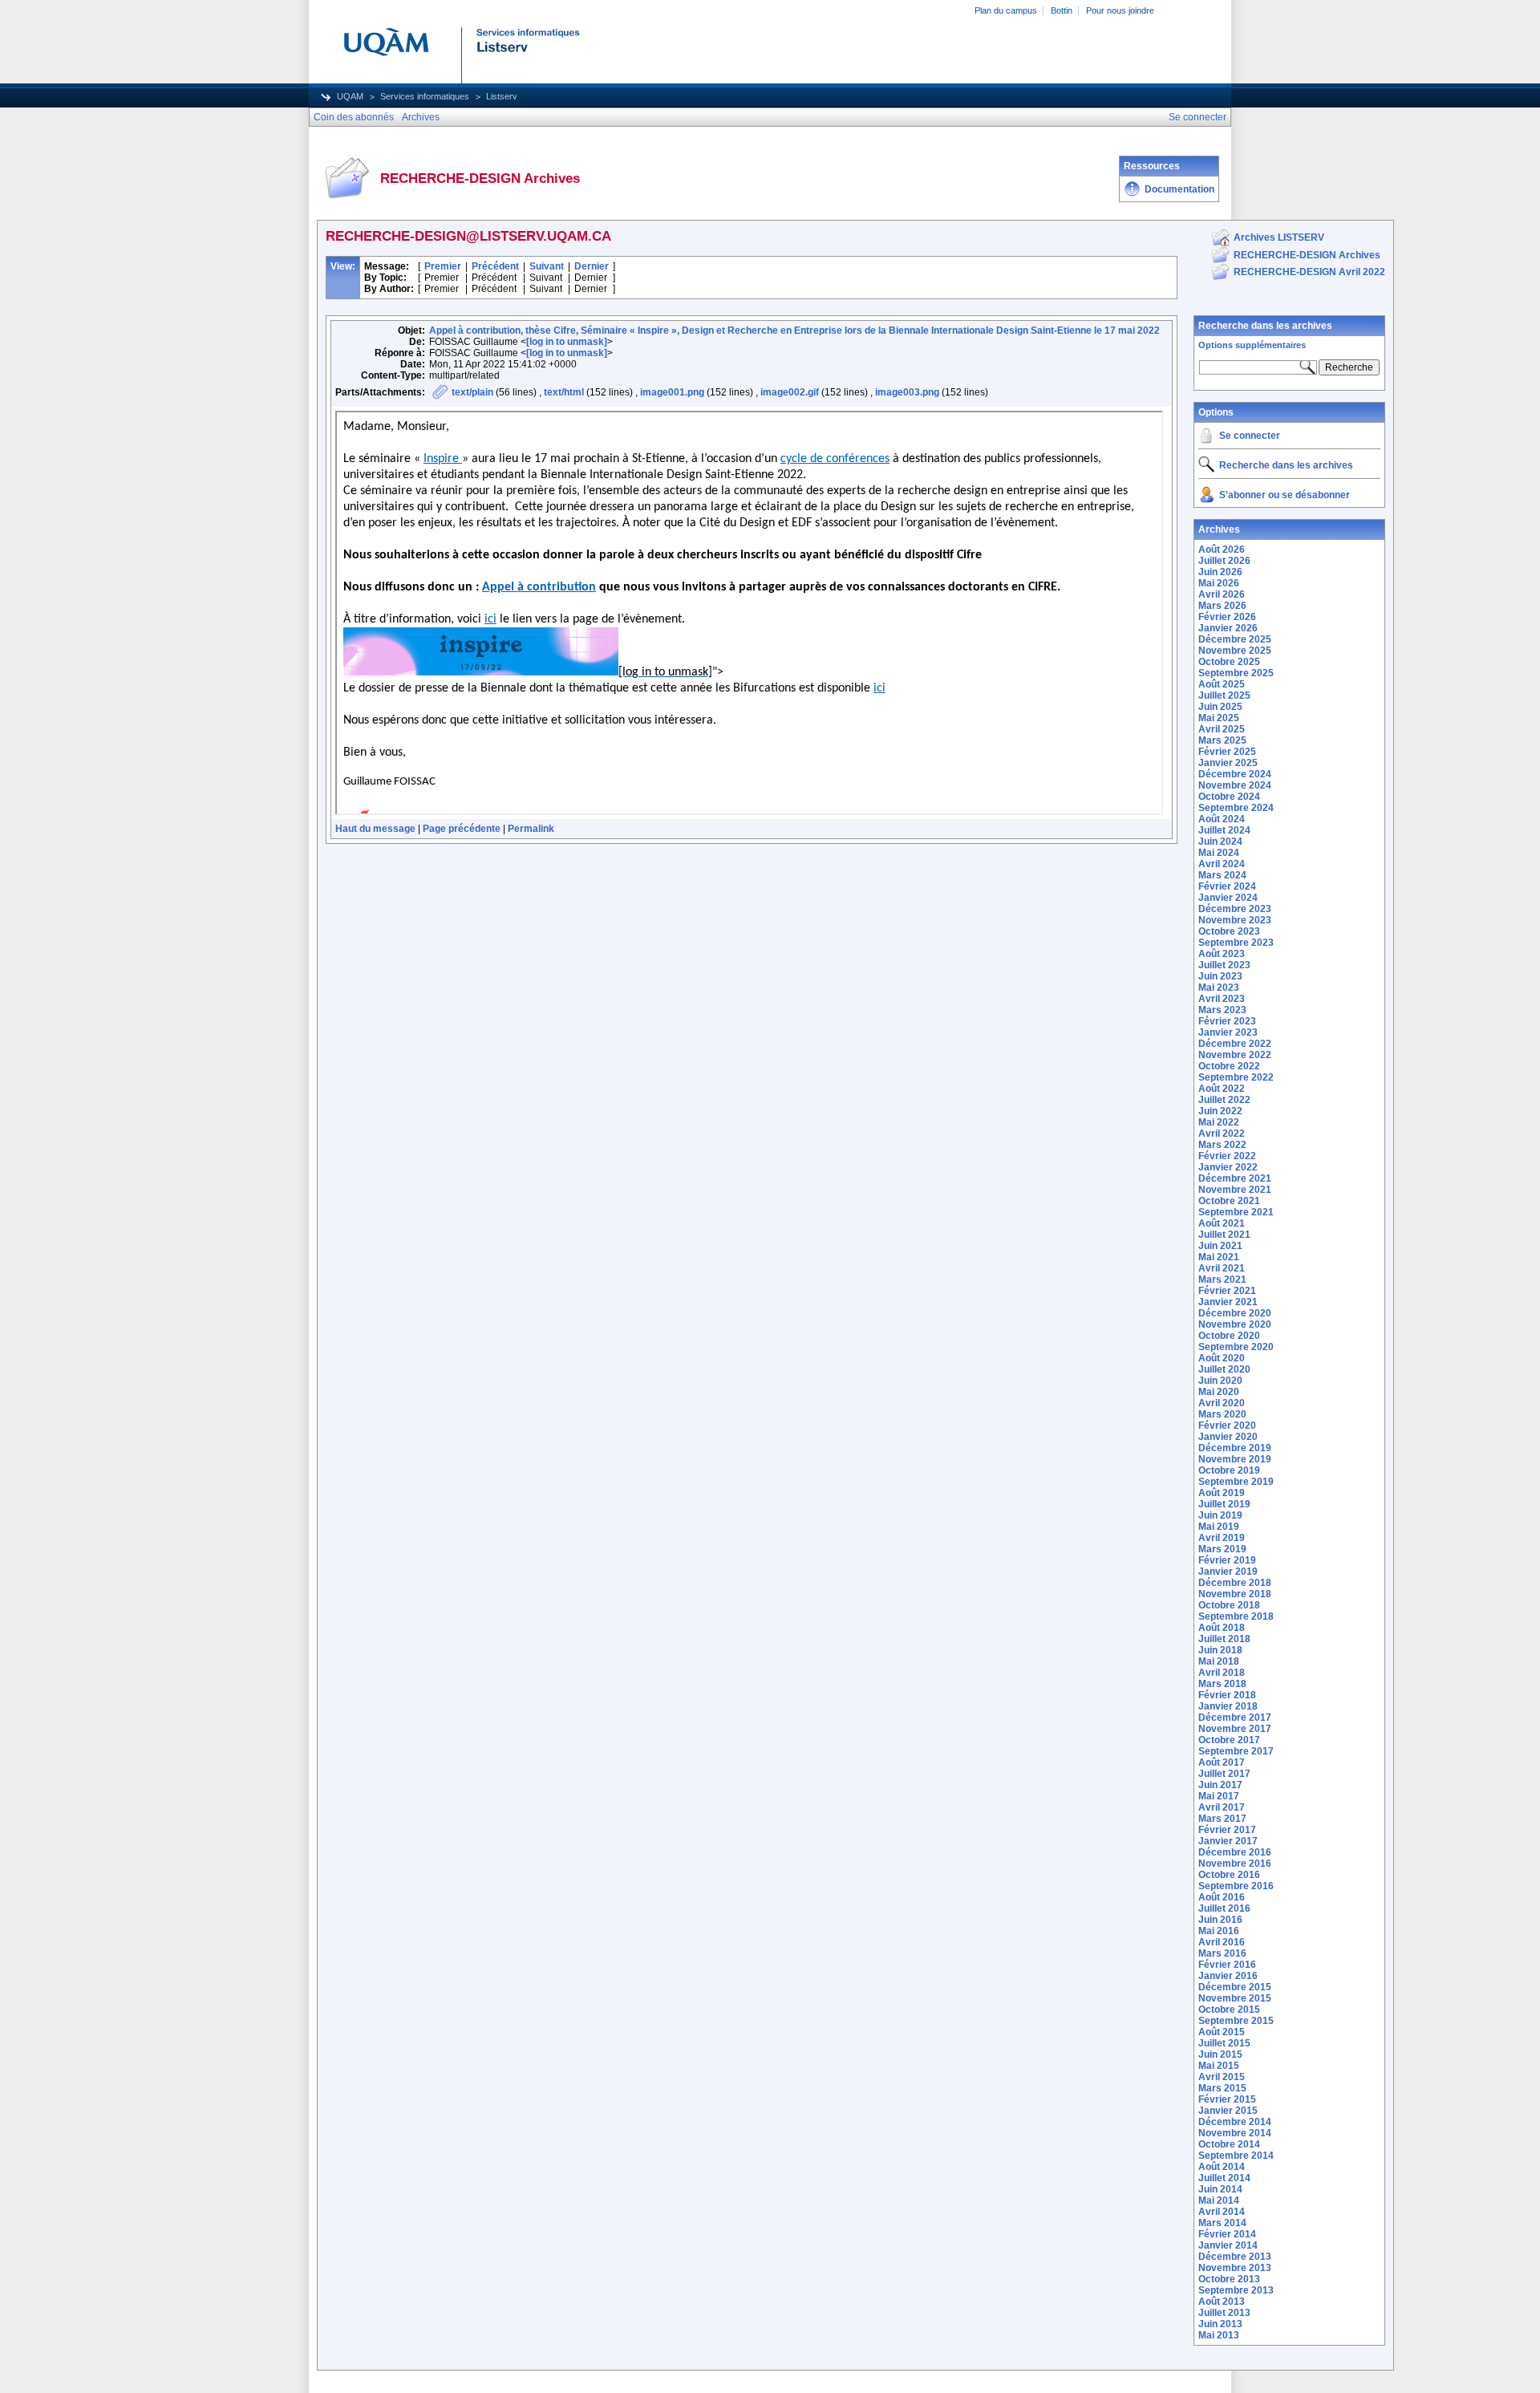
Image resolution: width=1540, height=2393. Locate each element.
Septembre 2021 (1236, 1212)
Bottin (1062, 10)
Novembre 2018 (1235, 1594)
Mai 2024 (1219, 853)
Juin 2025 (1220, 707)
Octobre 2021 (1229, 1201)
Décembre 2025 (1235, 639)
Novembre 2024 (1235, 785)
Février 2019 (1227, 1560)
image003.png (907, 392)
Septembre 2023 (1236, 943)
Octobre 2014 (1229, 2144)
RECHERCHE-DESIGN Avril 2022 (1309, 272)
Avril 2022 (1222, 1134)
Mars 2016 (1222, 1953)
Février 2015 (1227, 2099)
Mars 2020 (1222, 1414)
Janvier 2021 (1228, 1302)
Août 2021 (1222, 1223)
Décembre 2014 (1235, 2122)
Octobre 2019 (1229, 1470)
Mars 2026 (1222, 606)
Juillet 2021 (1224, 1235)
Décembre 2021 (1235, 1178)
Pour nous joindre (1120, 10)
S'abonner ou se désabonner (1285, 495)
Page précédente (462, 829)
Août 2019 (1222, 1493)
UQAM (350, 96)
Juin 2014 (1220, 2189)
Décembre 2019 (1235, 1448)
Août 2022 (1222, 1089)
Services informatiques (425, 96)
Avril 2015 (1222, 2077)
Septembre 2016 (1236, 1886)
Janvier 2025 (1228, 763)
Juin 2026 (1220, 572)
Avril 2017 (1222, 1807)
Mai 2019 (1219, 1527)
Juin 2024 (1220, 842)
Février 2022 (1227, 1156)
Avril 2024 (1222, 864)
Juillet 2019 (1224, 1504)
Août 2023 (1222, 954)
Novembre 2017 (1235, 1729)
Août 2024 (1222, 819)
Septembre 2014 (1236, 2156)
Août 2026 (1222, 550)
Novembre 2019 (1235, 1459)
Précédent (495, 266)
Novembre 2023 (1235, 920)
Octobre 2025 (1229, 662)
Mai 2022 (1219, 1122)
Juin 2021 (1220, 1246)
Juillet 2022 (1224, 1100)
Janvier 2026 (1228, 628)
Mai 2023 (1219, 988)
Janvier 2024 (1228, 898)
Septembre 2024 (1236, 808)
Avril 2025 (1222, 729)
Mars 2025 (1222, 740)
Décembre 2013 (1235, 2257)
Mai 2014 (1219, 2200)
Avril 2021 (1222, 1268)
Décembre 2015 (1235, 1987)
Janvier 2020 (1228, 1437)
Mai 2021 (1219, 1257)
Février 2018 (1227, 1695)
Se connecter (1250, 436)
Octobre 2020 (1229, 1336)
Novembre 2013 (1235, 2268)
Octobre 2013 (1229, 2279)
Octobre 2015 (1229, 2010)
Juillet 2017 (1224, 1774)
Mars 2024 (1222, 875)
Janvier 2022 (1228, 1167)
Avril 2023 (1222, 999)
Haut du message (375, 829)
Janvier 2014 (1228, 2245)
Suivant (547, 266)
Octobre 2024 (1229, 797)
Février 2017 (1227, 1830)
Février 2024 (1227, 886)
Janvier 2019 (1228, 1572)
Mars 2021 (1222, 1280)
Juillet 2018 (1224, 1639)
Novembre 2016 (1235, 1864)
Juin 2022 (1220, 1111)
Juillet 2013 (1224, 2313)
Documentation (1179, 189)
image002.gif (790, 392)
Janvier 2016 (1228, 1976)
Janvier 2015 (1228, 2111)
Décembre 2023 (1235, 909)
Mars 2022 (1222, 1145)
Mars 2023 (1222, 1010)
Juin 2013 (1220, 2324)
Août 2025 (1222, 684)
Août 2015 (1222, 2032)
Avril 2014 (1222, 2212)
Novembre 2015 (1235, 1998)
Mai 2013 (1219, 2335)
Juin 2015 (1220, 2054)
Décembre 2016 (1235, 1852)
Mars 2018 (1222, 1684)
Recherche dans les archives (1265, 326)
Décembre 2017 (1235, 1718)
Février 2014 (1227, 2234)
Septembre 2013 (1236, 2290)
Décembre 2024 (1235, 774)
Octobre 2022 (1229, 1066)
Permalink (531, 829)
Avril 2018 (1222, 1673)
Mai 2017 (1219, 1796)
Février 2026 (1227, 617)
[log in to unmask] (567, 342)
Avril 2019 (1222, 1538)
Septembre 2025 (1236, 673)
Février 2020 (1227, 1426)
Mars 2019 (1222, 1549)
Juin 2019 (1220, 1515)
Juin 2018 (1220, 1650)
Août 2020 (1222, 1358)
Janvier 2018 (1228, 1706)
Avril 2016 (1222, 1942)
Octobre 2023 (1229, 931)
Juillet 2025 (1224, 696)
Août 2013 (1222, 2302)
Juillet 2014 (1224, 2178)
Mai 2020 (1219, 1392)
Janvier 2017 (1228, 1841)
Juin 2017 (1220, 1785)
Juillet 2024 (1224, 830)
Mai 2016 (1219, 1931)
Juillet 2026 (1224, 561)
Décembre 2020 (1235, 1313)
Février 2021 (1227, 1291)
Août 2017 (1222, 1762)
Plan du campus (1006, 10)
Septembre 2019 (1236, 1482)
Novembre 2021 (1235, 1190)
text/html (564, 392)
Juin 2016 (1220, 1920)
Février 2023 (1227, 1021)
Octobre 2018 (1229, 1605)
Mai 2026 (1219, 583)
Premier (443, 266)
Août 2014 (1222, 2167)
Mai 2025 (1219, 718)
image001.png (672, 392)
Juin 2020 (1220, 1381)
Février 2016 (1227, 1965)
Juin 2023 (1220, 976)
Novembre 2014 (1235, 2133)
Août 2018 (1222, 1628)
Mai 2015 (1219, 2066)
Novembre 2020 (1235, 1324)
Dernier (592, 266)
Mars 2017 (1222, 1819)
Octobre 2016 (1229, 1875)
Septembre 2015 (1236, 2021)
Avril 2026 (1222, 594)
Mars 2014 (1222, 2223)
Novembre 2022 (1235, 1055)
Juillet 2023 (1224, 965)
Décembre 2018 (1235, 1583)
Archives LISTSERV (1279, 237)
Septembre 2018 (1236, 1616)
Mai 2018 (1219, 1661)
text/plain (472, 392)
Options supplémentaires (1252, 345)
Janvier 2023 (1228, 1032)
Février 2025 (1227, 752)
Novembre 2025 (1235, 651)
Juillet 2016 (1224, 1908)
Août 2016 (1222, 1897)
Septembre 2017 (1236, 1751)
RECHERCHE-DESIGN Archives (1307, 255)
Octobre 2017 (1229, 1740)
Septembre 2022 (1236, 1077)
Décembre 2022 (1235, 1044)
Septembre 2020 (1236, 1347)
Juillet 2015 (1224, 2043)
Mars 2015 (1222, 2088)
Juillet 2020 (1224, 1369)
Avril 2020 (1222, 1403)
